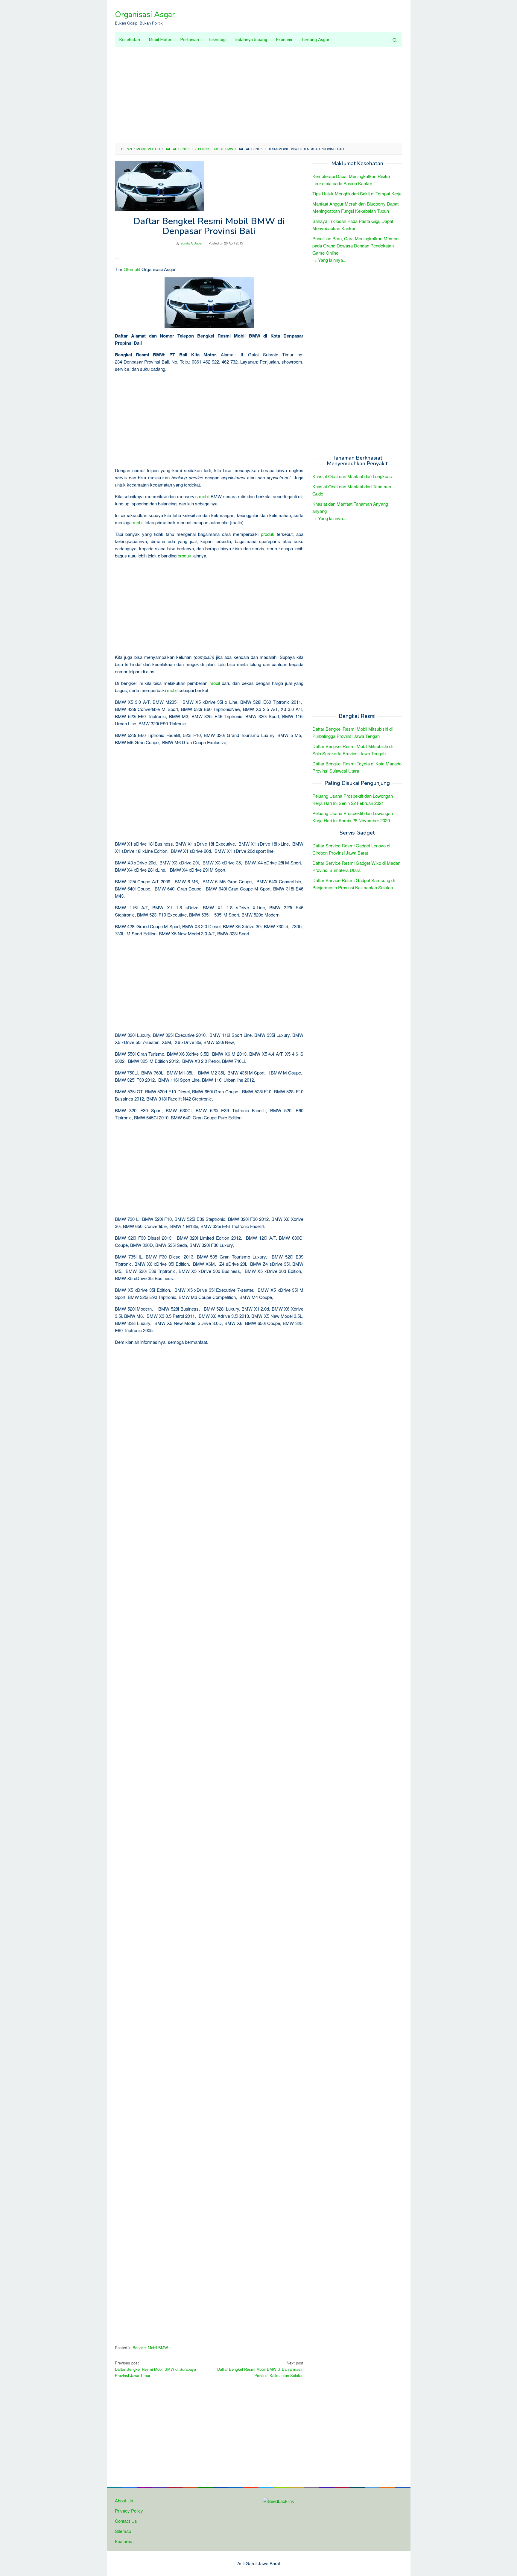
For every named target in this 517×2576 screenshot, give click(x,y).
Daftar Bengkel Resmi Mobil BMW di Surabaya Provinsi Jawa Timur (155, 2369)
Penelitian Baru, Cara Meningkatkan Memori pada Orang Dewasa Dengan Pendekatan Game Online (355, 246)
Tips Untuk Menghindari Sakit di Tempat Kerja (357, 193)
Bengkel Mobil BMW (150, 2348)
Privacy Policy (129, 2511)
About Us (124, 2500)
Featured (124, 2541)
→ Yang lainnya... (329, 260)
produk (268, 534)
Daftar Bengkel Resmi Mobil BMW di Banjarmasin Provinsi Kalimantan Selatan (260, 2369)
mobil (204, 496)
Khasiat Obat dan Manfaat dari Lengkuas (352, 477)
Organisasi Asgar (145, 15)
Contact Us (126, 2521)
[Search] (395, 40)
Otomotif (132, 269)
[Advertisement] (258, 95)
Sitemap (123, 2531)
